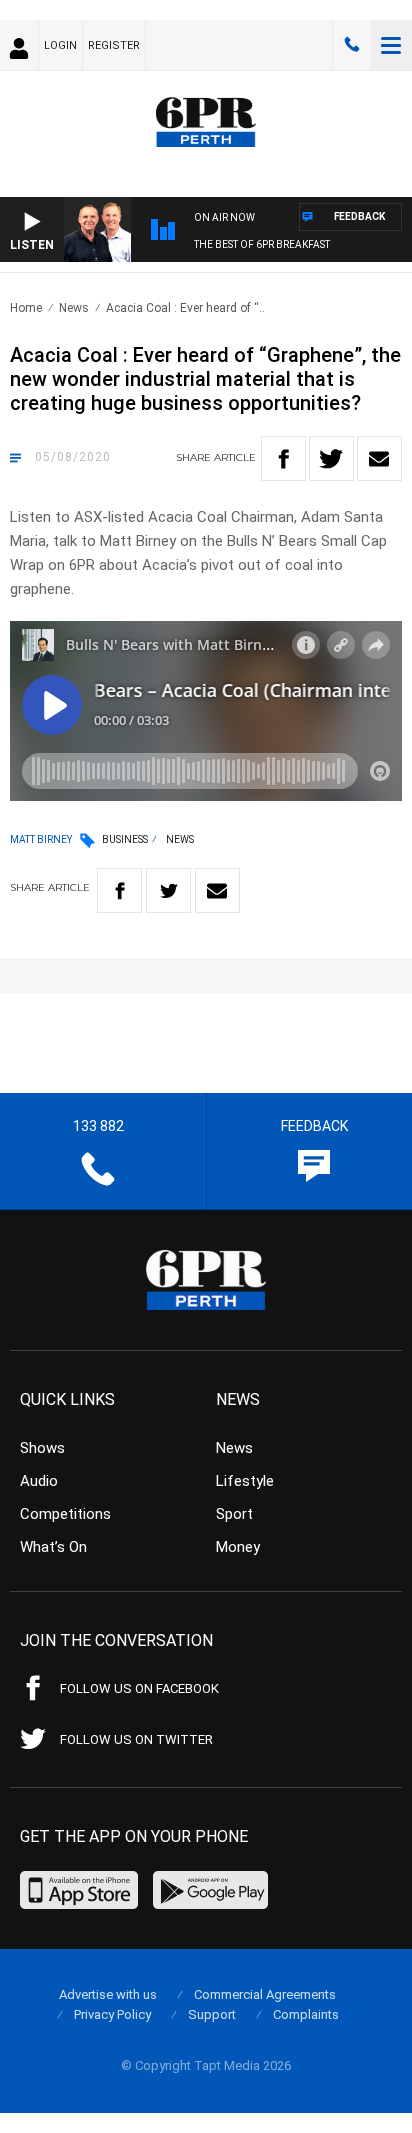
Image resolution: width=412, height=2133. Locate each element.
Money (238, 1547)
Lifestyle (245, 1481)
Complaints (306, 2014)
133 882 (352, 45)
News (74, 308)
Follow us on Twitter (136, 1739)
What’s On (53, 1547)
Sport (234, 1514)
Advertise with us (108, 1994)
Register (114, 45)
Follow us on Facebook (139, 1688)
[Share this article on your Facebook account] (283, 458)
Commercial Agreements (265, 1994)
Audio (39, 1481)
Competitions (65, 1514)
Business (125, 839)
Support (212, 2014)
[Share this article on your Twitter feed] (331, 458)
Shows (42, 1448)
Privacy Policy (112, 2014)
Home (26, 308)
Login (60, 45)
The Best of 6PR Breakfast (262, 244)
